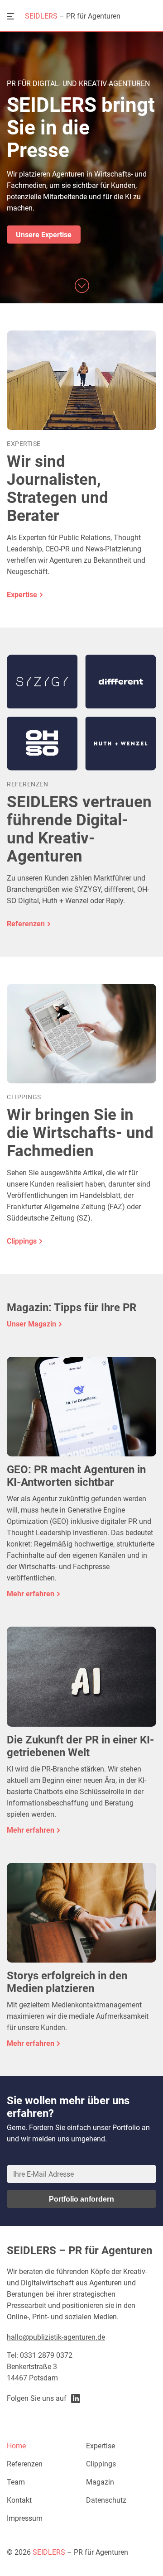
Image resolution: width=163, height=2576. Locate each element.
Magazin (100, 2482)
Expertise (101, 2446)
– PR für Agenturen (73, 16)
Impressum (25, 2518)
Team (16, 2482)
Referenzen (25, 2464)
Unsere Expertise (44, 235)
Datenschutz (106, 2500)
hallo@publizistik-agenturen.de (56, 2337)
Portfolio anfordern (81, 2199)
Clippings (101, 2464)
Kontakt (19, 2500)
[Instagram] (76, 2399)
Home (16, 2446)
